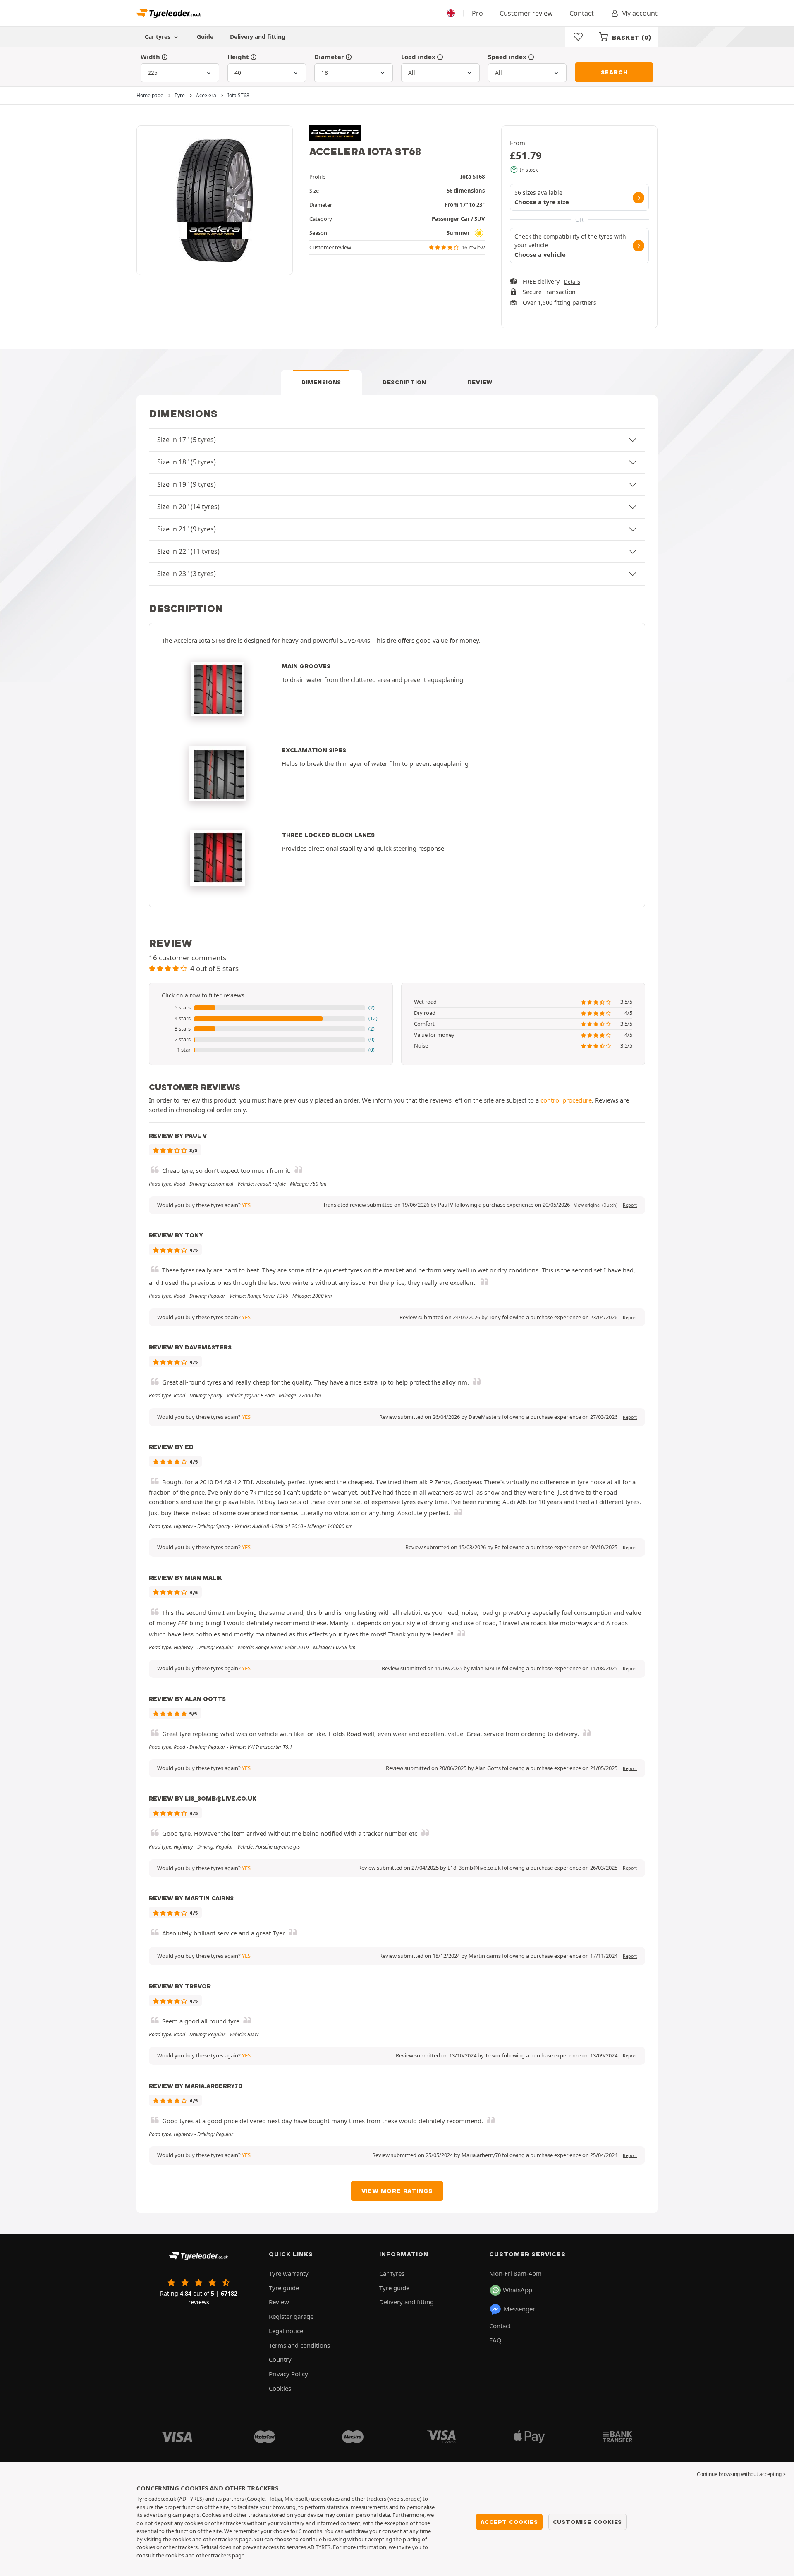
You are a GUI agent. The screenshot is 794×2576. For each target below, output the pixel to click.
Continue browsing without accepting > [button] (741, 2474)
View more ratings (397, 2191)
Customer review (526, 13)
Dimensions (321, 382)
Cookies (280, 2388)
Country (280, 2359)
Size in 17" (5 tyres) (187, 440)
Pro (477, 13)
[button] (271, 1008)
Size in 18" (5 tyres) (187, 462)
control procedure (566, 1100)
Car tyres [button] (158, 37)
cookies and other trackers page (212, 2539)
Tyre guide (284, 2288)
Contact (582, 13)
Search (614, 72)
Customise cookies (588, 2522)
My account (639, 13)
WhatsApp (518, 2290)
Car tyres (392, 2273)
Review (480, 382)
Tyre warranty (289, 2273)
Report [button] (630, 1205)
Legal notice (286, 2331)
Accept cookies (509, 2522)
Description (404, 382)
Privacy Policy (288, 2374)
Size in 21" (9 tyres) (187, 529)
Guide (205, 37)
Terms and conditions (299, 2345)
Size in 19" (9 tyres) (187, 484)
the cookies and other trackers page (200, 2555)
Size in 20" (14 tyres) (188, 507)
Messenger (519, 2309)
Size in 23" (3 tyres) (187, 574)
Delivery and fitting (258, 37)
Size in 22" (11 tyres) (188, 551)
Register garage (291, 2316)
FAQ (495, 2340)
